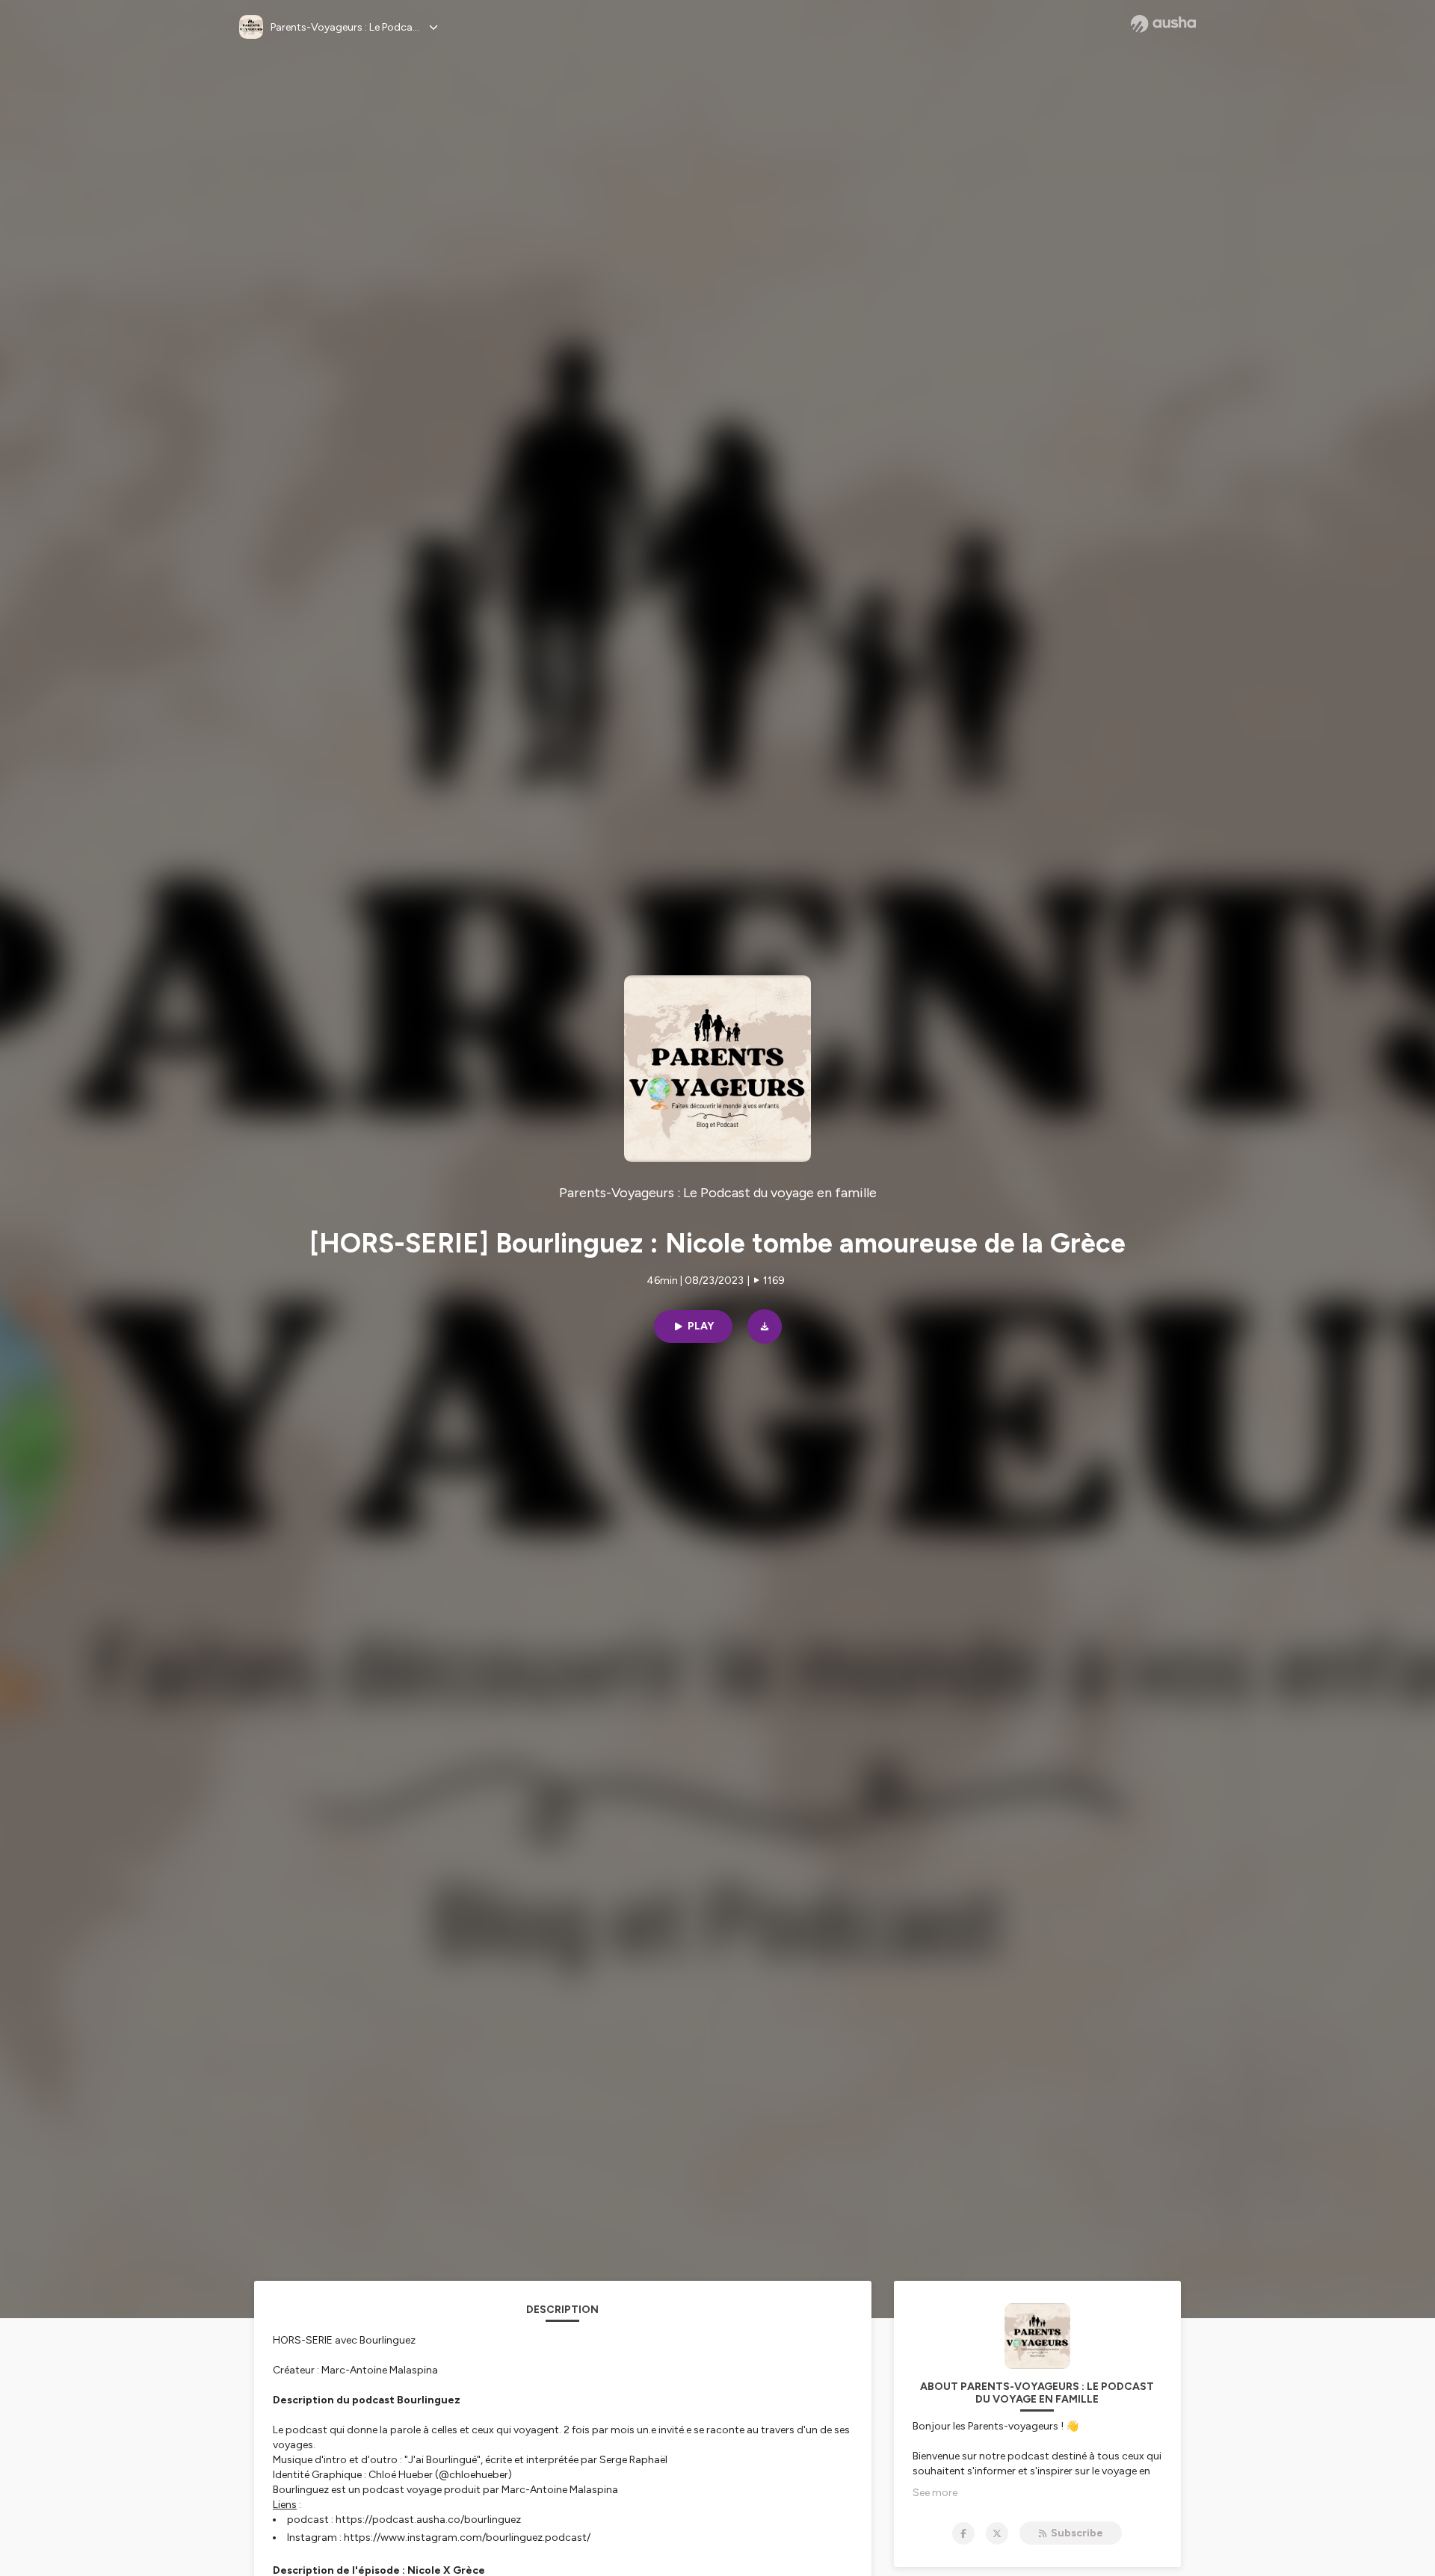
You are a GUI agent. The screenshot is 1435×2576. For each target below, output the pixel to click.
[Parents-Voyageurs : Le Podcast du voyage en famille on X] (997, 2533)
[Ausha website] (1163, 24)
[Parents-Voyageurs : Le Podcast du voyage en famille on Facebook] (963, 2533)
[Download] (765, 1326)
